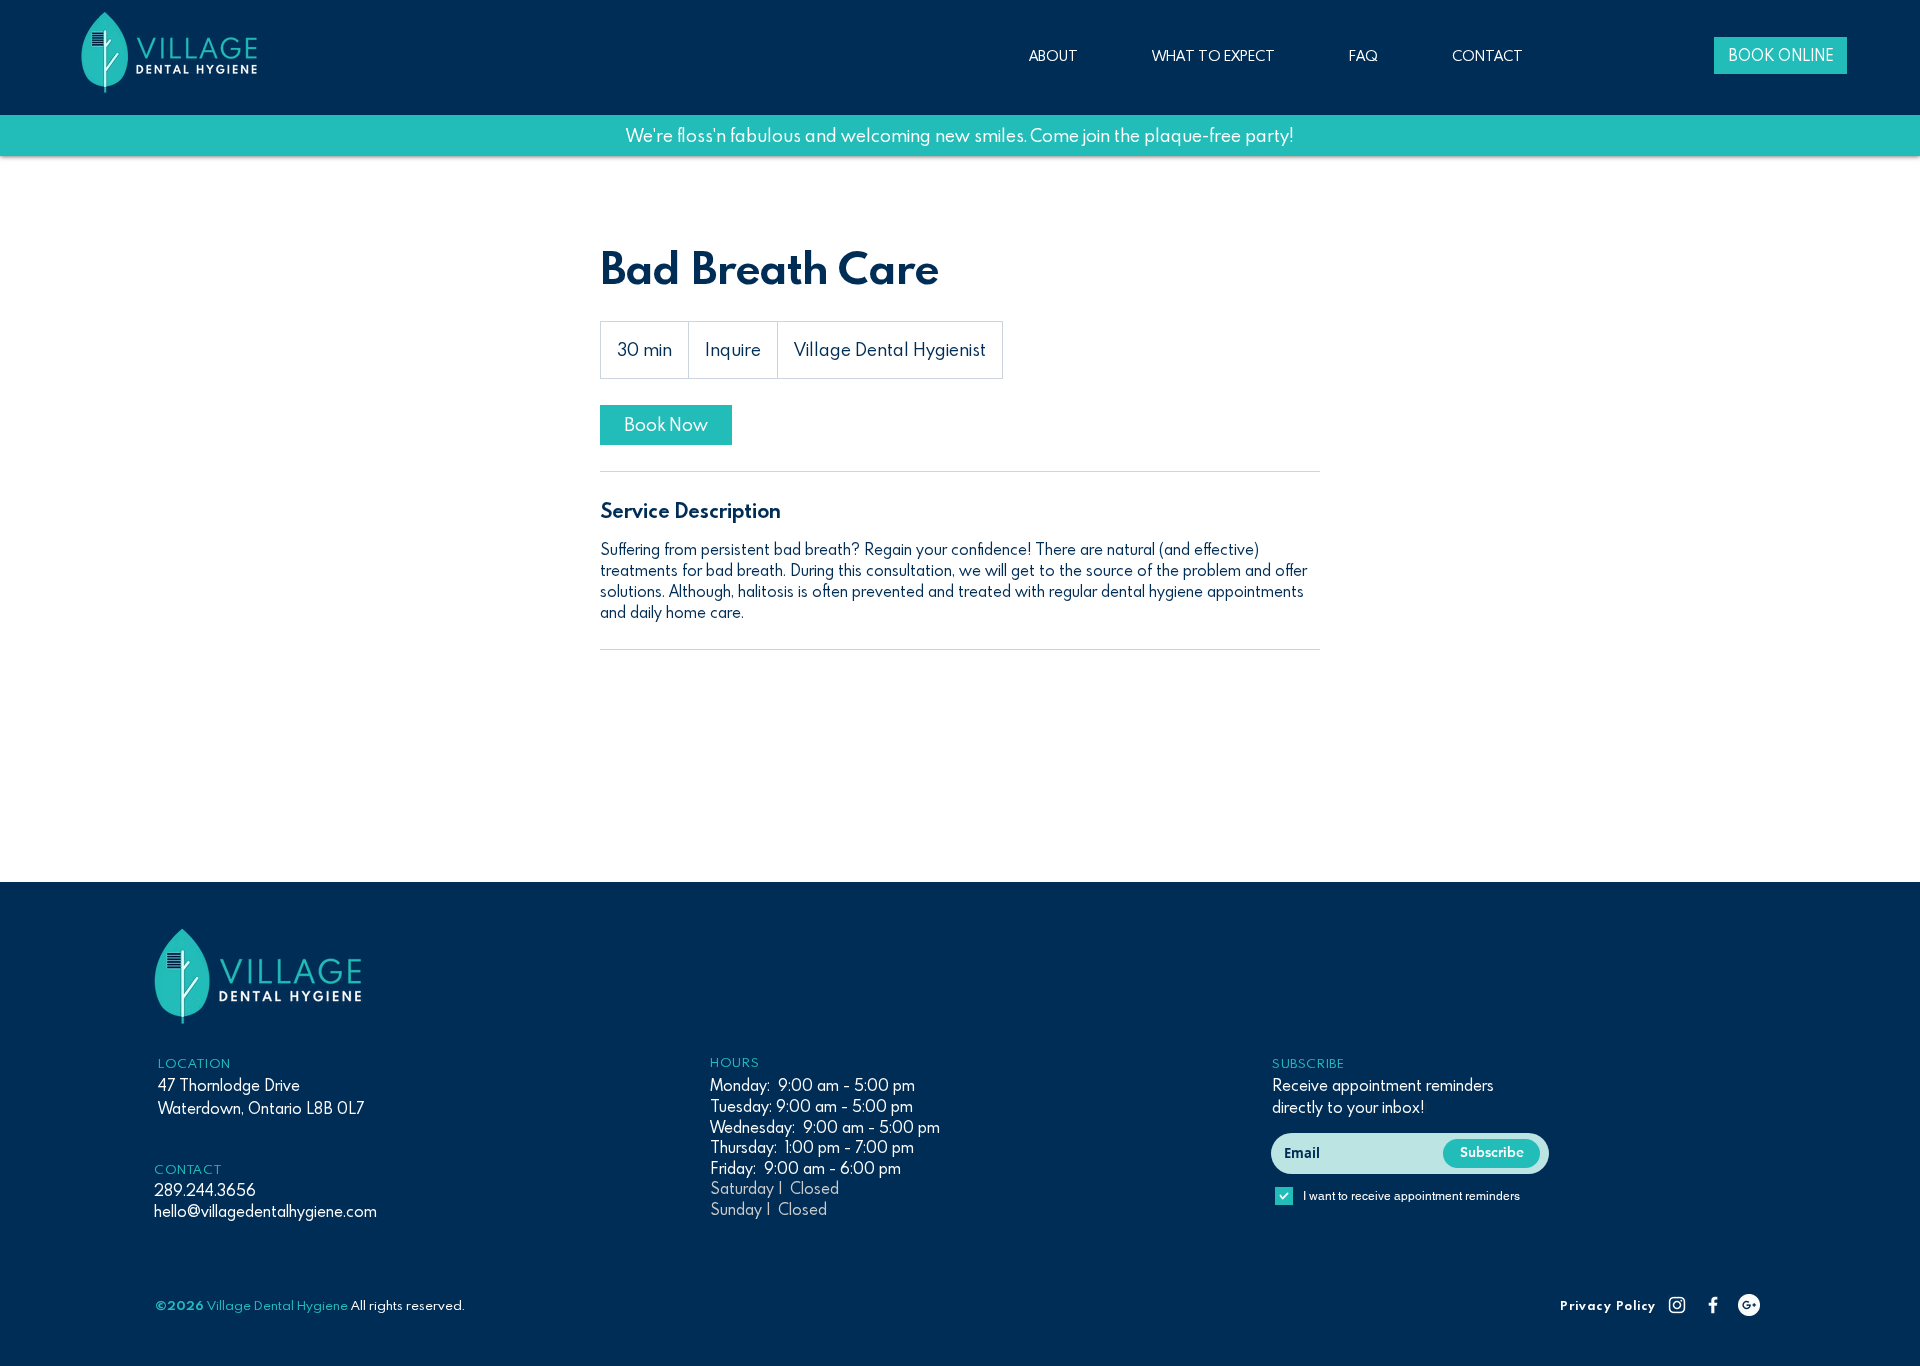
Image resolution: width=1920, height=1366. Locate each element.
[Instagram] (1677, 1305)
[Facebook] (1713, 1305)
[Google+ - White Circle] (1749, 1305)
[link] (666, 425)
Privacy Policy (1608, 1305)
